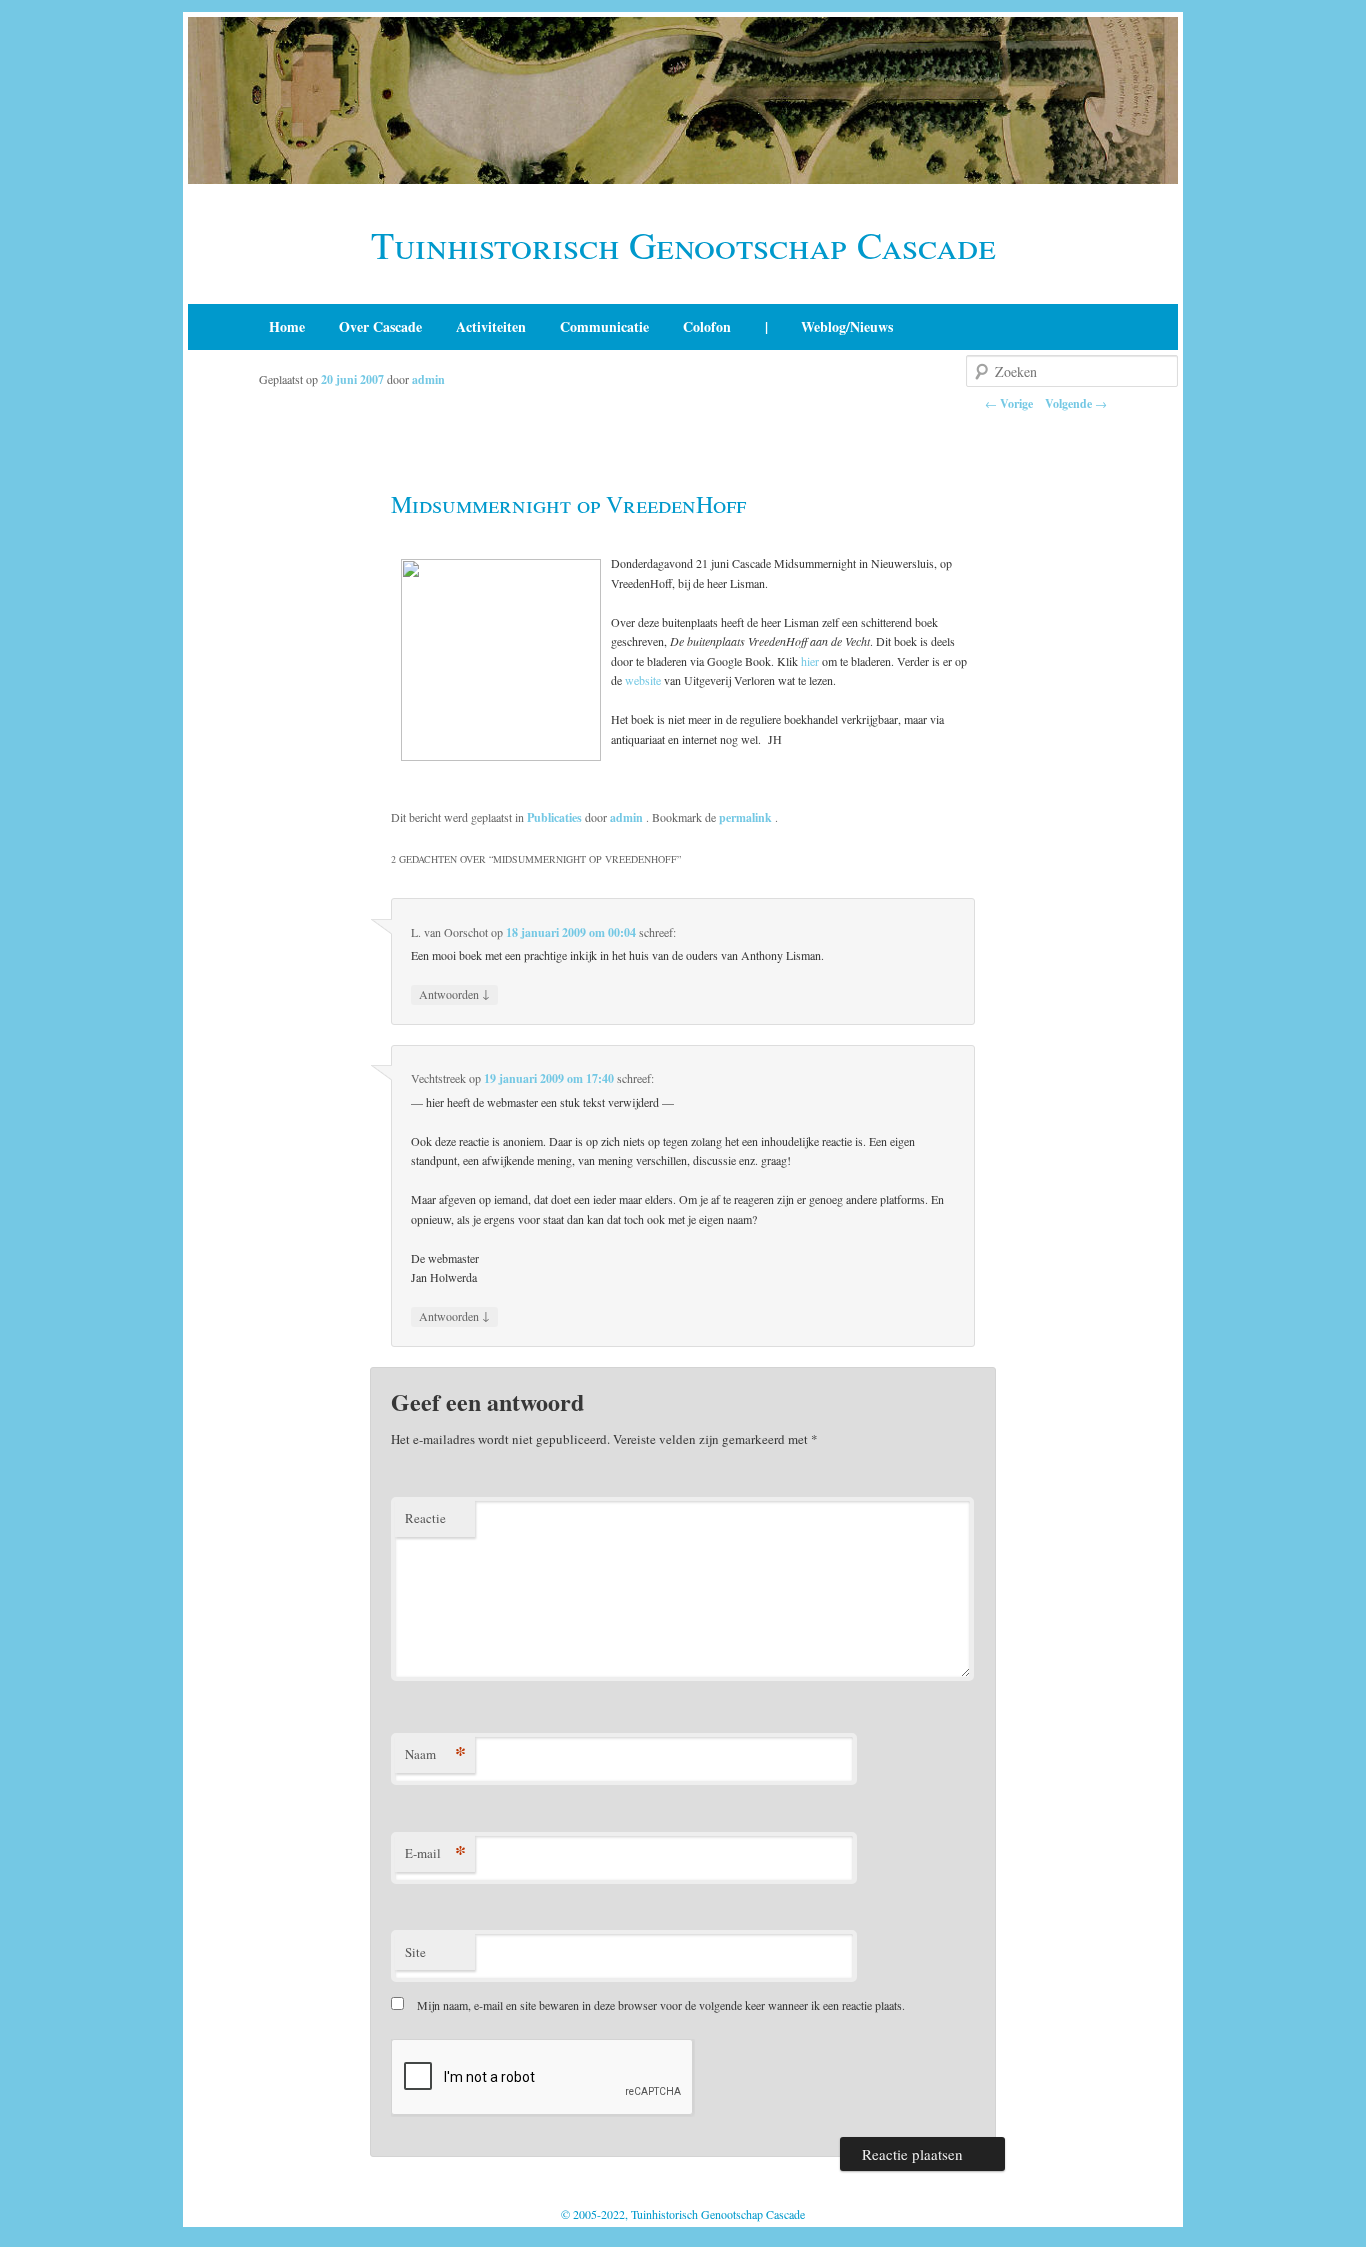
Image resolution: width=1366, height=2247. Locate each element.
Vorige (1009, 403)
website (643, 680)
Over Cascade (380, 326)
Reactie (425, 1518)
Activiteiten (491, 326)
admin (428, 379)
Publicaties (554, 817)
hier (810, 661)
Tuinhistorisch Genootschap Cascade (683, 244)
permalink (747, 817)
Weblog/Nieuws (847, 326)
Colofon (707, 326)
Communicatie (604, 326)
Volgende (1076, 403)
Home (287, 326)
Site (415, 1952)
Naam (435, 1753)
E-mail (435, 1852)
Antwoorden (454, 993)
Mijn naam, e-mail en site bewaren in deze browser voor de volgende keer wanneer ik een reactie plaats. (661, 2005)
